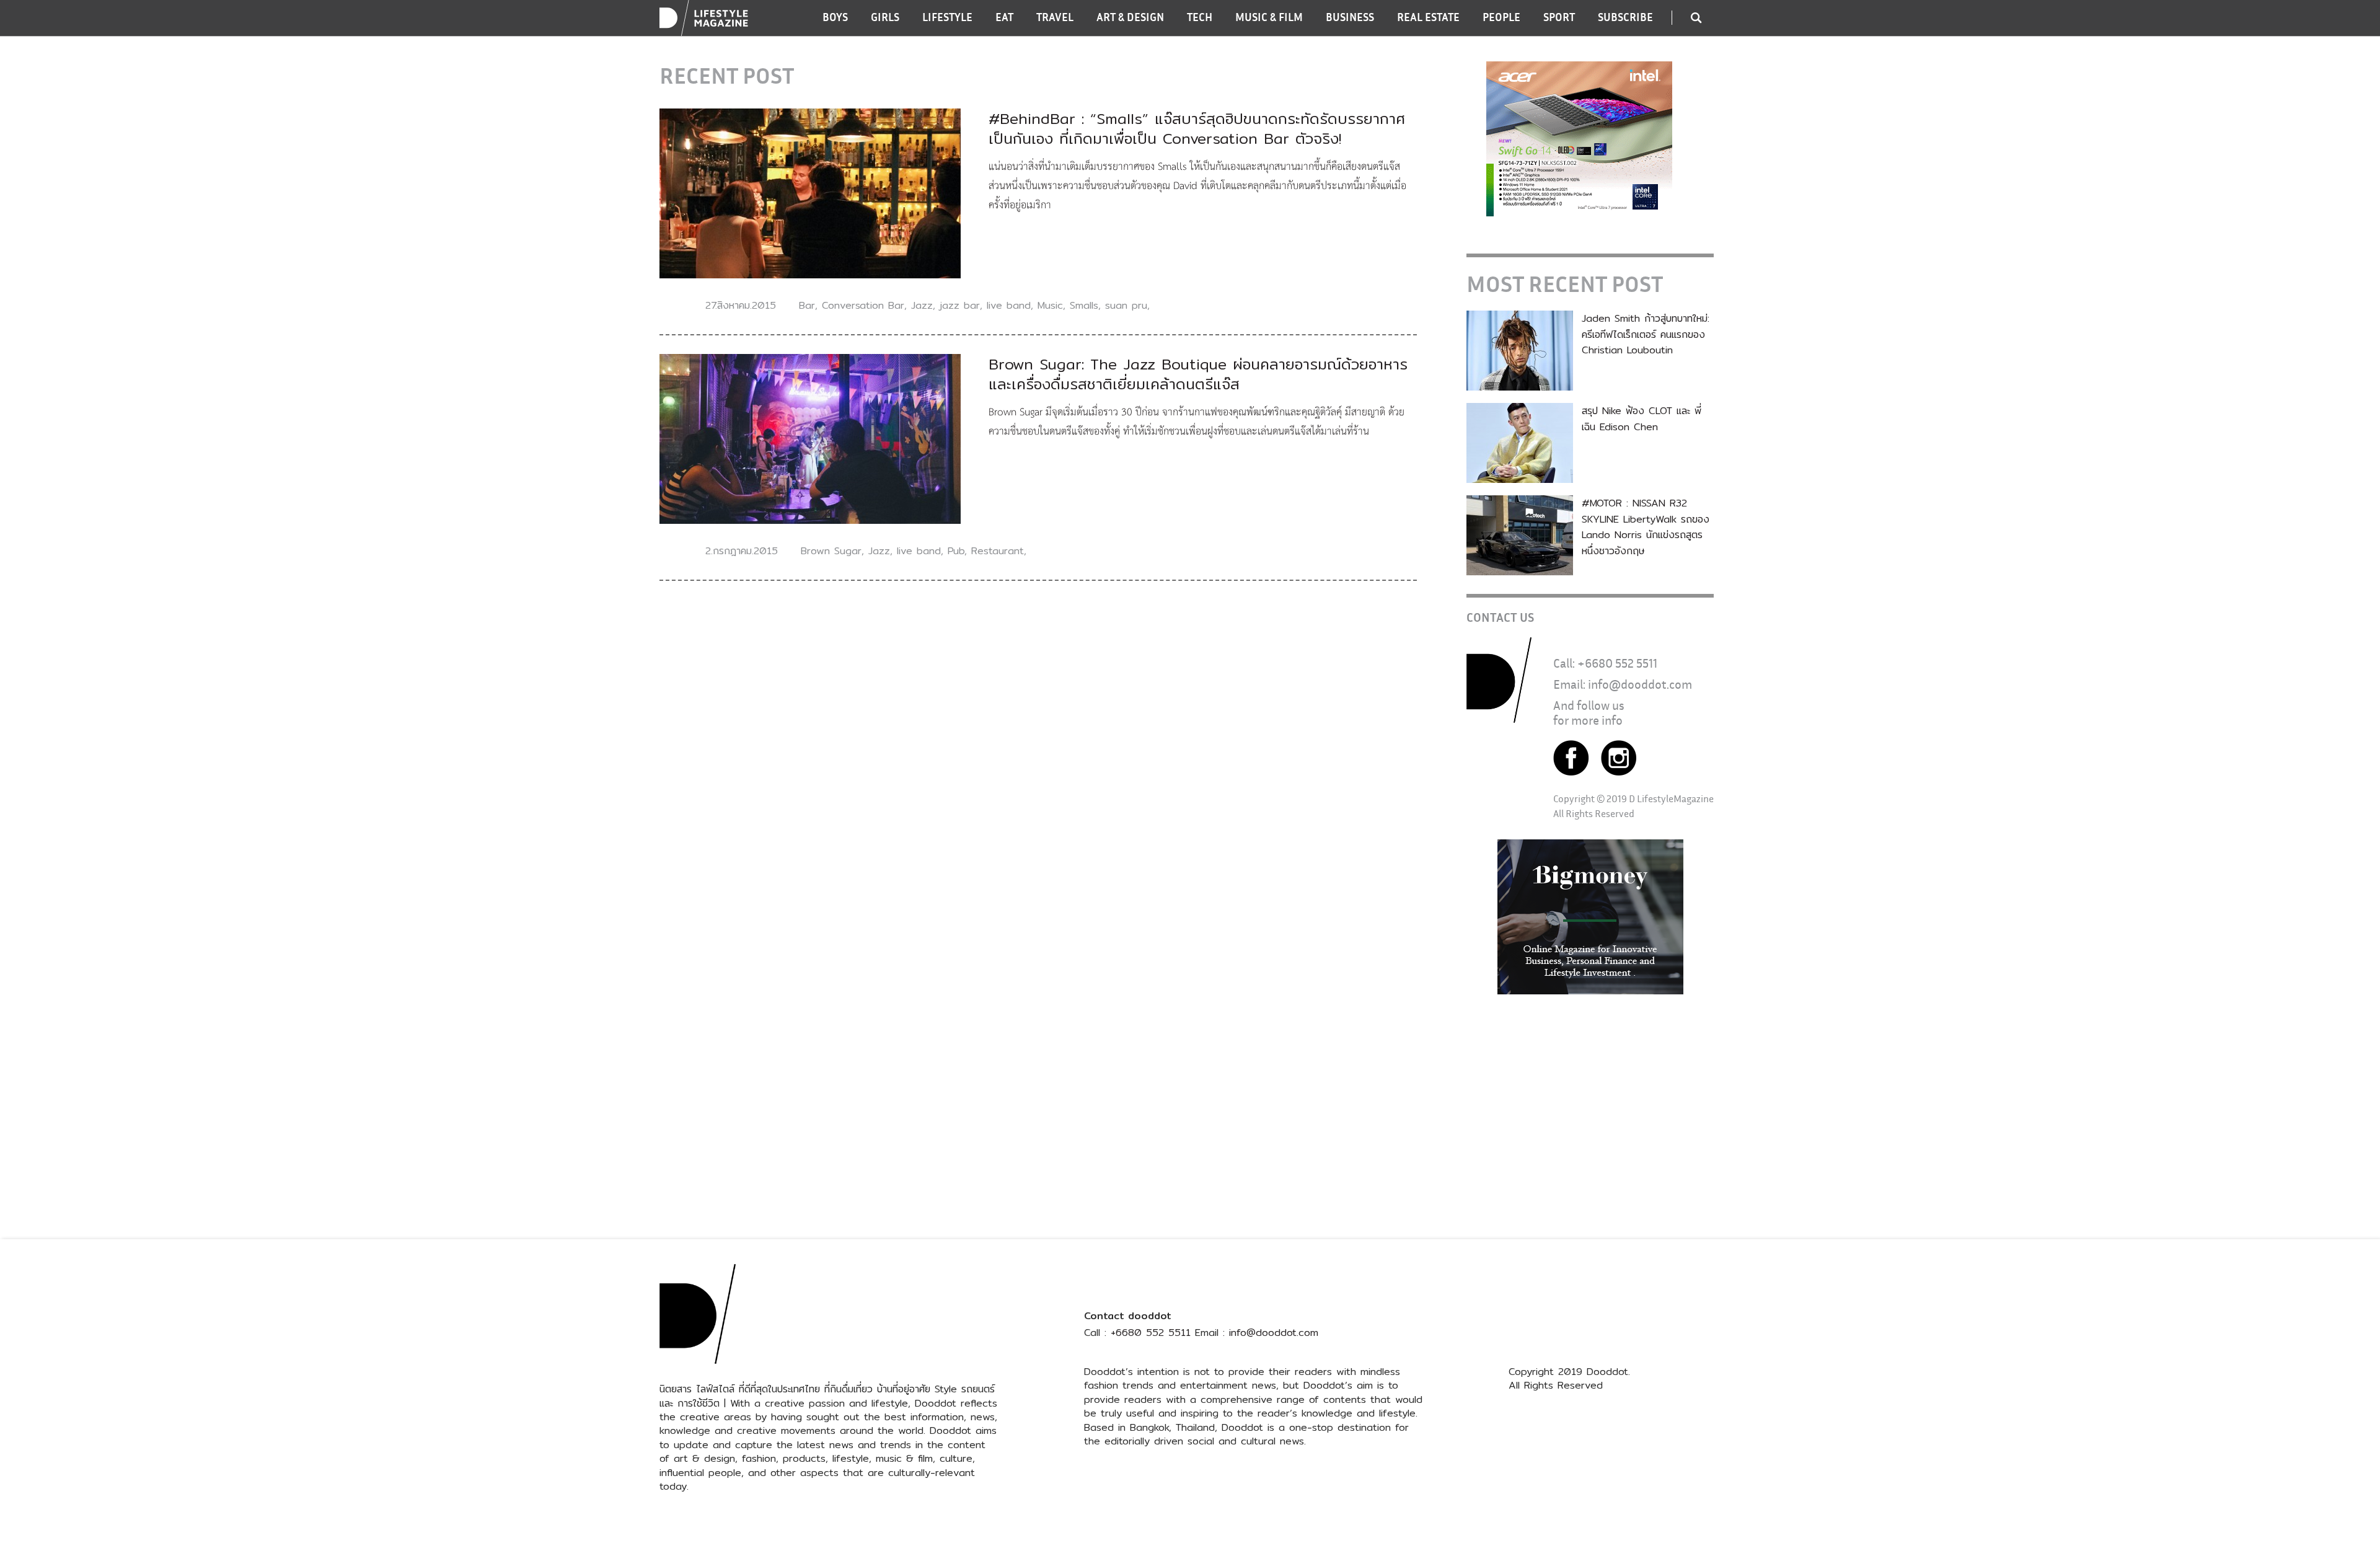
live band (1009, 305)
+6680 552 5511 (1617, 663)
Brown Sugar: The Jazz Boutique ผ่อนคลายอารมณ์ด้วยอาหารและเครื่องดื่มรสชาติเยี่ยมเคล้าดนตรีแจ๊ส (1198, 374)
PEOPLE (1501, 17)
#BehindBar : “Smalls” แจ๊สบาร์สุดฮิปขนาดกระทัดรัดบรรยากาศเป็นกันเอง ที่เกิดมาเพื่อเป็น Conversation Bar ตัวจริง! (1197, 128)
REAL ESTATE (1428, 17)
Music (1050, 305)
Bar (807, 305)
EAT (1004, 17)
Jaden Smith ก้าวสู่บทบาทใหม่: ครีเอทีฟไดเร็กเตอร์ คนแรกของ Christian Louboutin (1646, 334)
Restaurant (998, 551)
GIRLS (885, 17)
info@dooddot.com (1640, 684)
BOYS (835, 17)
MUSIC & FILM (1269, 17)
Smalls (1084, 305)
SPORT (1559, 17)
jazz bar (960, 305)
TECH (1200, 17)
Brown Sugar (831, 551)
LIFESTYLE (947, 17)
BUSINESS (1350, 17)
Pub (956, 551)
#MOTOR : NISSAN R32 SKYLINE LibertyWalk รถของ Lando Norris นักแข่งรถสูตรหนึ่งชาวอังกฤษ (1646, 527)
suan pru (1126, 305)
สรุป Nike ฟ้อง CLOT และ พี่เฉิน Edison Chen (1642, 419)
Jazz (922, 305)
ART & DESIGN (1130, 17)
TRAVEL (1055, 17)
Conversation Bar (863, 305)
